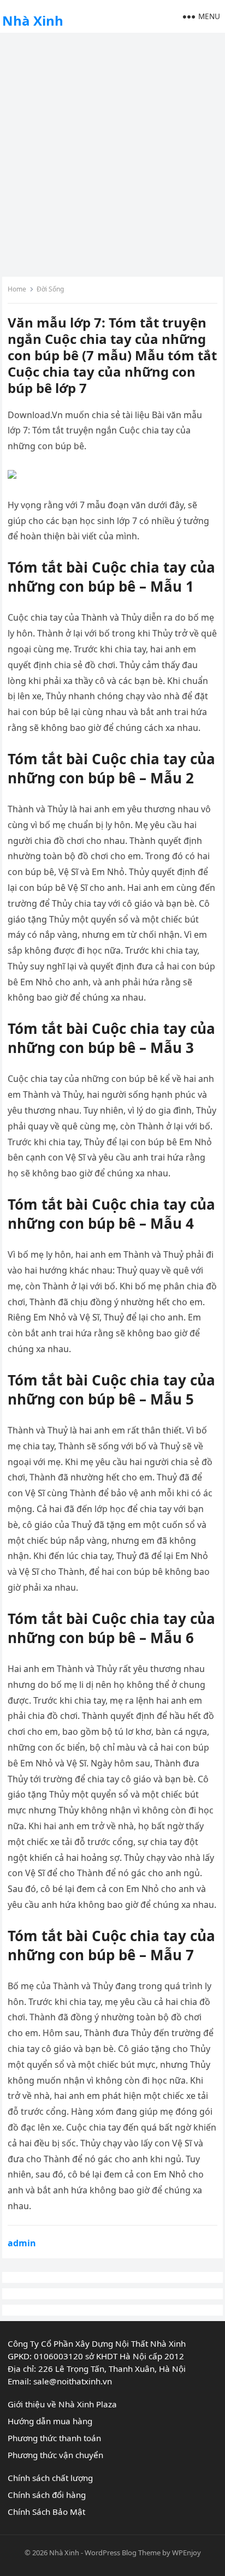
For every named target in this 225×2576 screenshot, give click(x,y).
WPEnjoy (186, 2553)
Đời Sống (50, 289)
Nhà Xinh (33, 20)
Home (17, 289)
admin (22, 2243)
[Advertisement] (112, 153)
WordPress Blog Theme (123, 2553)
